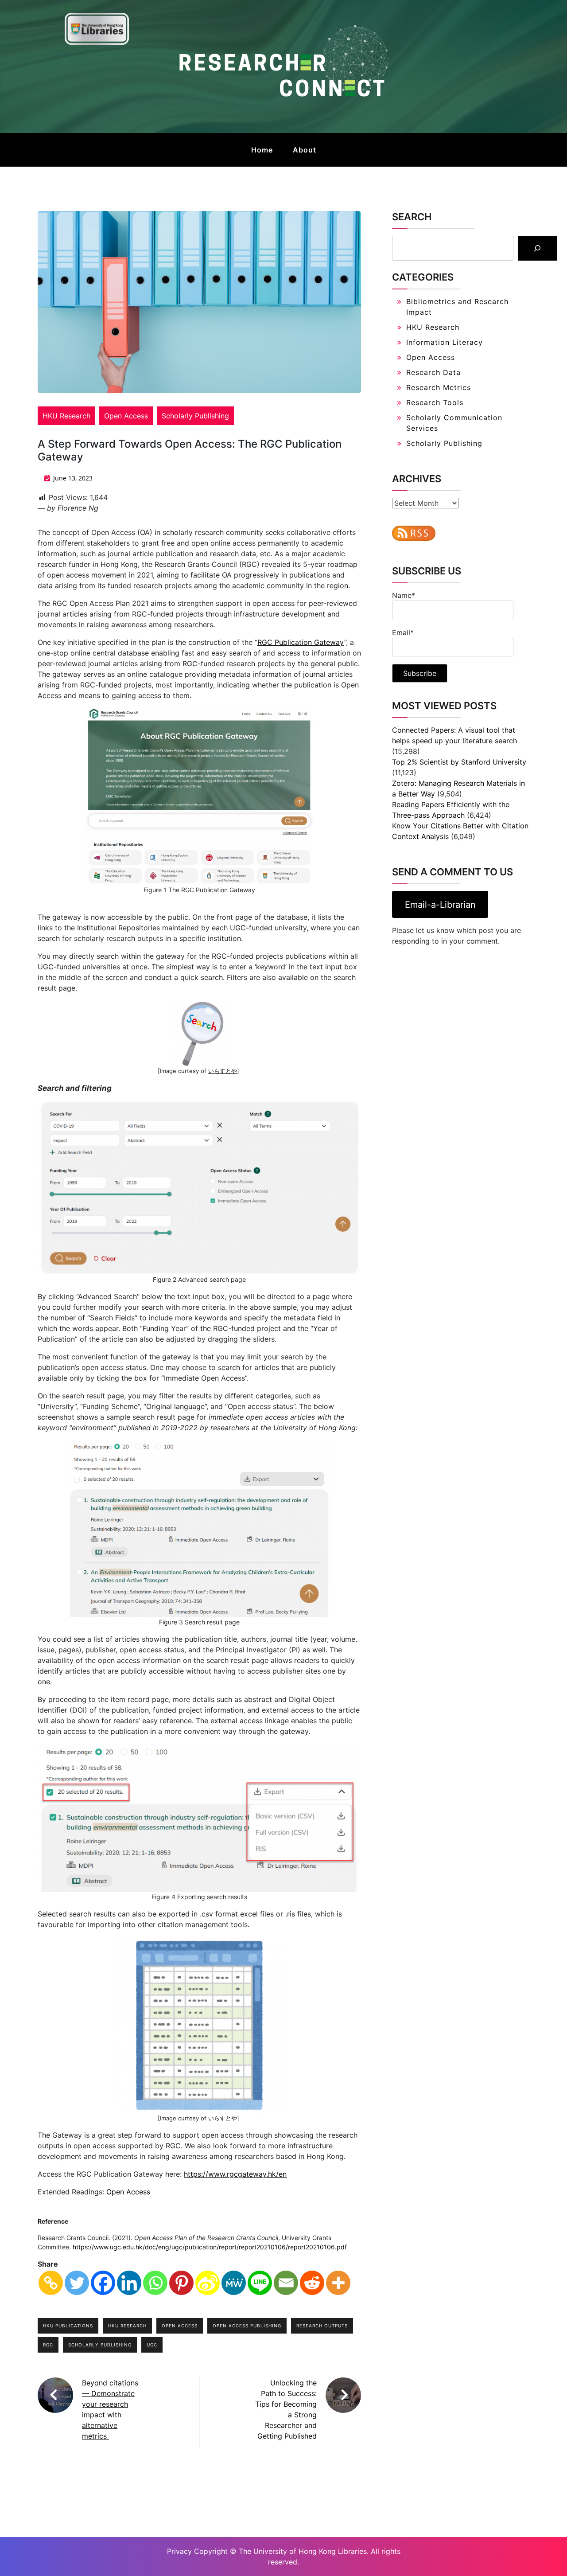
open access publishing (247, 2326)
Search (412, 217)
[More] (338, 2283)
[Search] (537, 248)
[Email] (286, 2283)
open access (180, 2326)
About (305, 150)
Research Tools (435, 402)
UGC (152, 2345)
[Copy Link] (51, 2283)
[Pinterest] (181, 2283)
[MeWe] (234, 2283)
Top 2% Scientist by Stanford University (459, 762)
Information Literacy (445, 342)
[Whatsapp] (155, 2283)
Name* (404, 595)
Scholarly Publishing (195, 416)
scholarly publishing (100, 2345)
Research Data (433, 372)
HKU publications (68, 2326)
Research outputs (322, 2326)
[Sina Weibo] (208, 2283)
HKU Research (66, 416)
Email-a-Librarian (440, 905)
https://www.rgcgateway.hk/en (235, 2174)
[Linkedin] (129, 2283)
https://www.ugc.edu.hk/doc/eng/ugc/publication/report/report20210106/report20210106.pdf (210, 2247)
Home (262, 150)
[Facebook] (103, 2283)
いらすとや (223, 1071)
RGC (48, 2345)
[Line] (260, 2283)
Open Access (126, 416)
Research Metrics (439, 387)
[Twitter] (77, 2283)
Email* (403, 632)
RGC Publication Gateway (301, 642)
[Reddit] (312, 2283)
